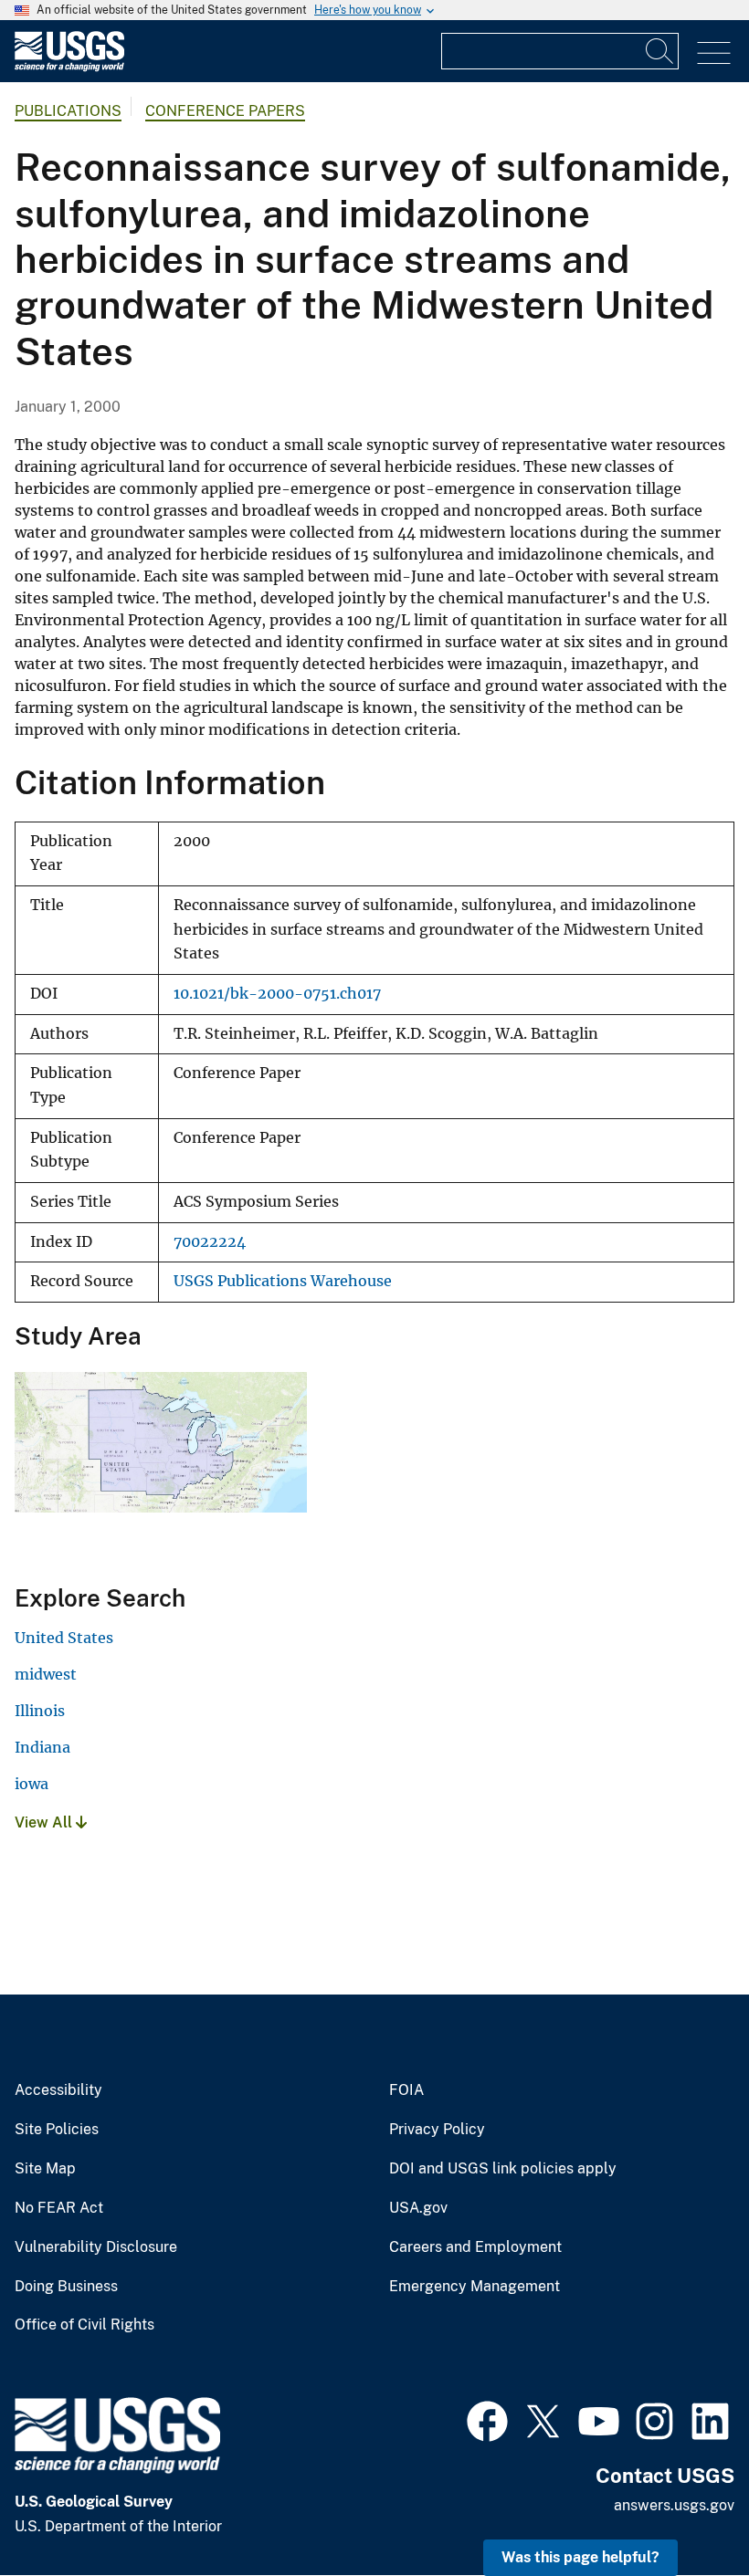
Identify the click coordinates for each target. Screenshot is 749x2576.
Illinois (40, 1711)
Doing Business (66, 2287)
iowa (32, 1784)
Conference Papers (225, 111)
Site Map (45, 2169)
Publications (68, 111)
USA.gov (418, 2208)
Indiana (42, 1747)
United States (64, 1638)
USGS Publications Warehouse (283, 1281)
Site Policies (57, 2130)
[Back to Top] (683, 2510)
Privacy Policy (437, 2130)
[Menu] (714, 53)
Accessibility (58, 2090)
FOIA (406, 2090)
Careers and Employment (475, 2247)
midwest (46, 1674)
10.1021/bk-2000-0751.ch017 (277, 994)
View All (45, 1822)
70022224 (210, 1242)
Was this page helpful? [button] (580, 2557)
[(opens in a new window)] (487, 2419)
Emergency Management (475, 2287)
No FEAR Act (59, 2208)
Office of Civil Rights (84, 2325)
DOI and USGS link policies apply (503, 2169)
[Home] (69, 67)
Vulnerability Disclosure (96, 2247)
